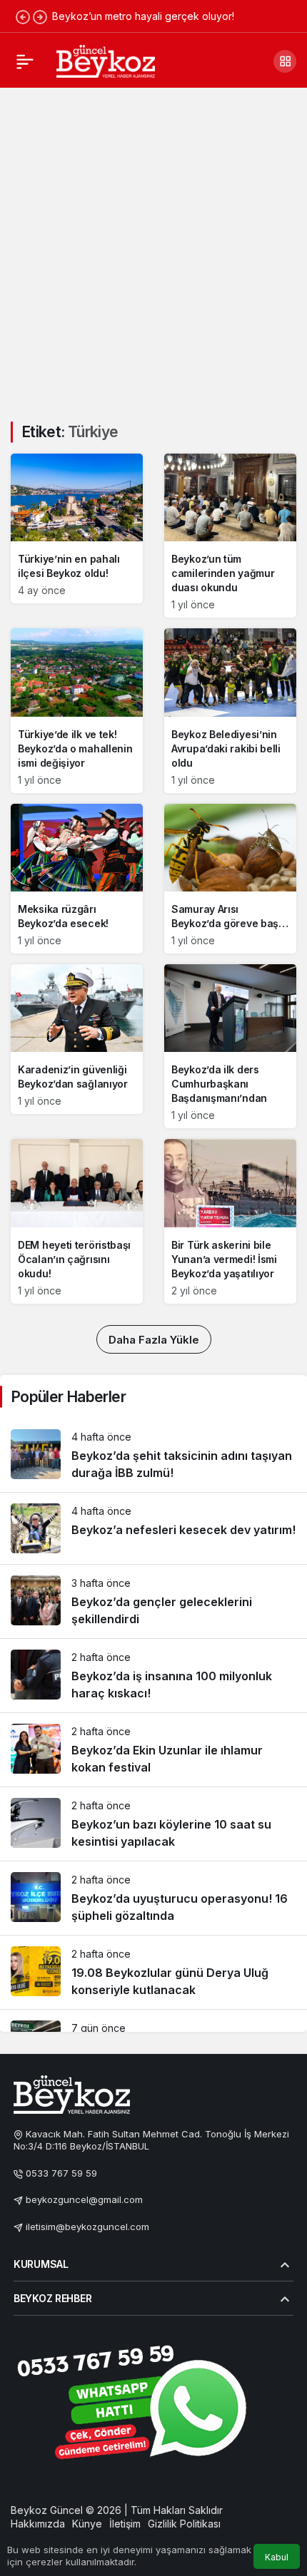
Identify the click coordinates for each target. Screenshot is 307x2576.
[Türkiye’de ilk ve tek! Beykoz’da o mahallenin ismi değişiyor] (77, 710)
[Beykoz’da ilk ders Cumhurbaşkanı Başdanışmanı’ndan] (230, 1046)
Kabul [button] (277, 2557)
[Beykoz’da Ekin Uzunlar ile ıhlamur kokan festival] (153, 1750)
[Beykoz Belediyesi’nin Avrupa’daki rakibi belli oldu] (230, 710)
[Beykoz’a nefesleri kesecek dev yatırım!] (153, 1528)
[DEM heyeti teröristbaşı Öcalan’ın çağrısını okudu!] (77, 1221)
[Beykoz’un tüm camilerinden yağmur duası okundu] (230, 536)
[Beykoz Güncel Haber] (106, 60)
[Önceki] (23, 16)
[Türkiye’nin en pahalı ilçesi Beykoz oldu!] (77, 528)
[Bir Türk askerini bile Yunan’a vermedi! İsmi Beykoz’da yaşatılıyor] (230, 1221)
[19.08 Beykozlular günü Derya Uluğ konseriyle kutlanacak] (153, 1972)
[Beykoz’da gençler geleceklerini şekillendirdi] (153, 1601)
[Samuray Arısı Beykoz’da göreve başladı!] (230, 879)
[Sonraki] (40, 16)
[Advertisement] (153, 246)
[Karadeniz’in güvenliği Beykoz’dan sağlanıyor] (77, 1039)
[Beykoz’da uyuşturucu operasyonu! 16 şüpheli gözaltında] (153, 1898)
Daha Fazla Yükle (154, 1340)
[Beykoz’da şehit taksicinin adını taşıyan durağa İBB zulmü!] (153, 1455)
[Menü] (25, 61)
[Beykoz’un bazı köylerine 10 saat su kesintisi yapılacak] (153, 1824)
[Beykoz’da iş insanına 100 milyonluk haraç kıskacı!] (153, 1676)
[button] (285, 61)
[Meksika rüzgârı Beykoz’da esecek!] (77, 879)
